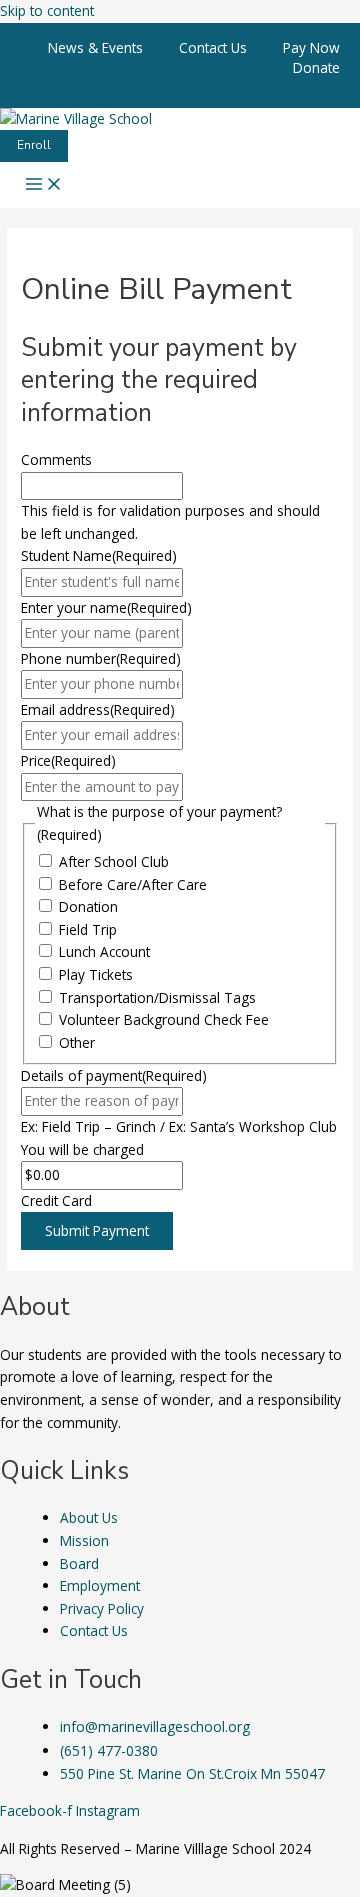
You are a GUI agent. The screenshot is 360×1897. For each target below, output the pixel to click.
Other (77, 1042)
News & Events (95, 47)
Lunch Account (104, 951)
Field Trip (88, 929)
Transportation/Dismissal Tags (157, 997)
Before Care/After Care (133, 884)
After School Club (114, 861)
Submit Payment (97, 1230)
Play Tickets (96, 974)
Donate (316, 67)
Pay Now (311, 47)
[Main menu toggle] (44, 185)
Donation (88, 906)
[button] (34, 146)
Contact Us (213, 47)
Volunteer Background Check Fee (164, 1019)
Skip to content (47, 10)
